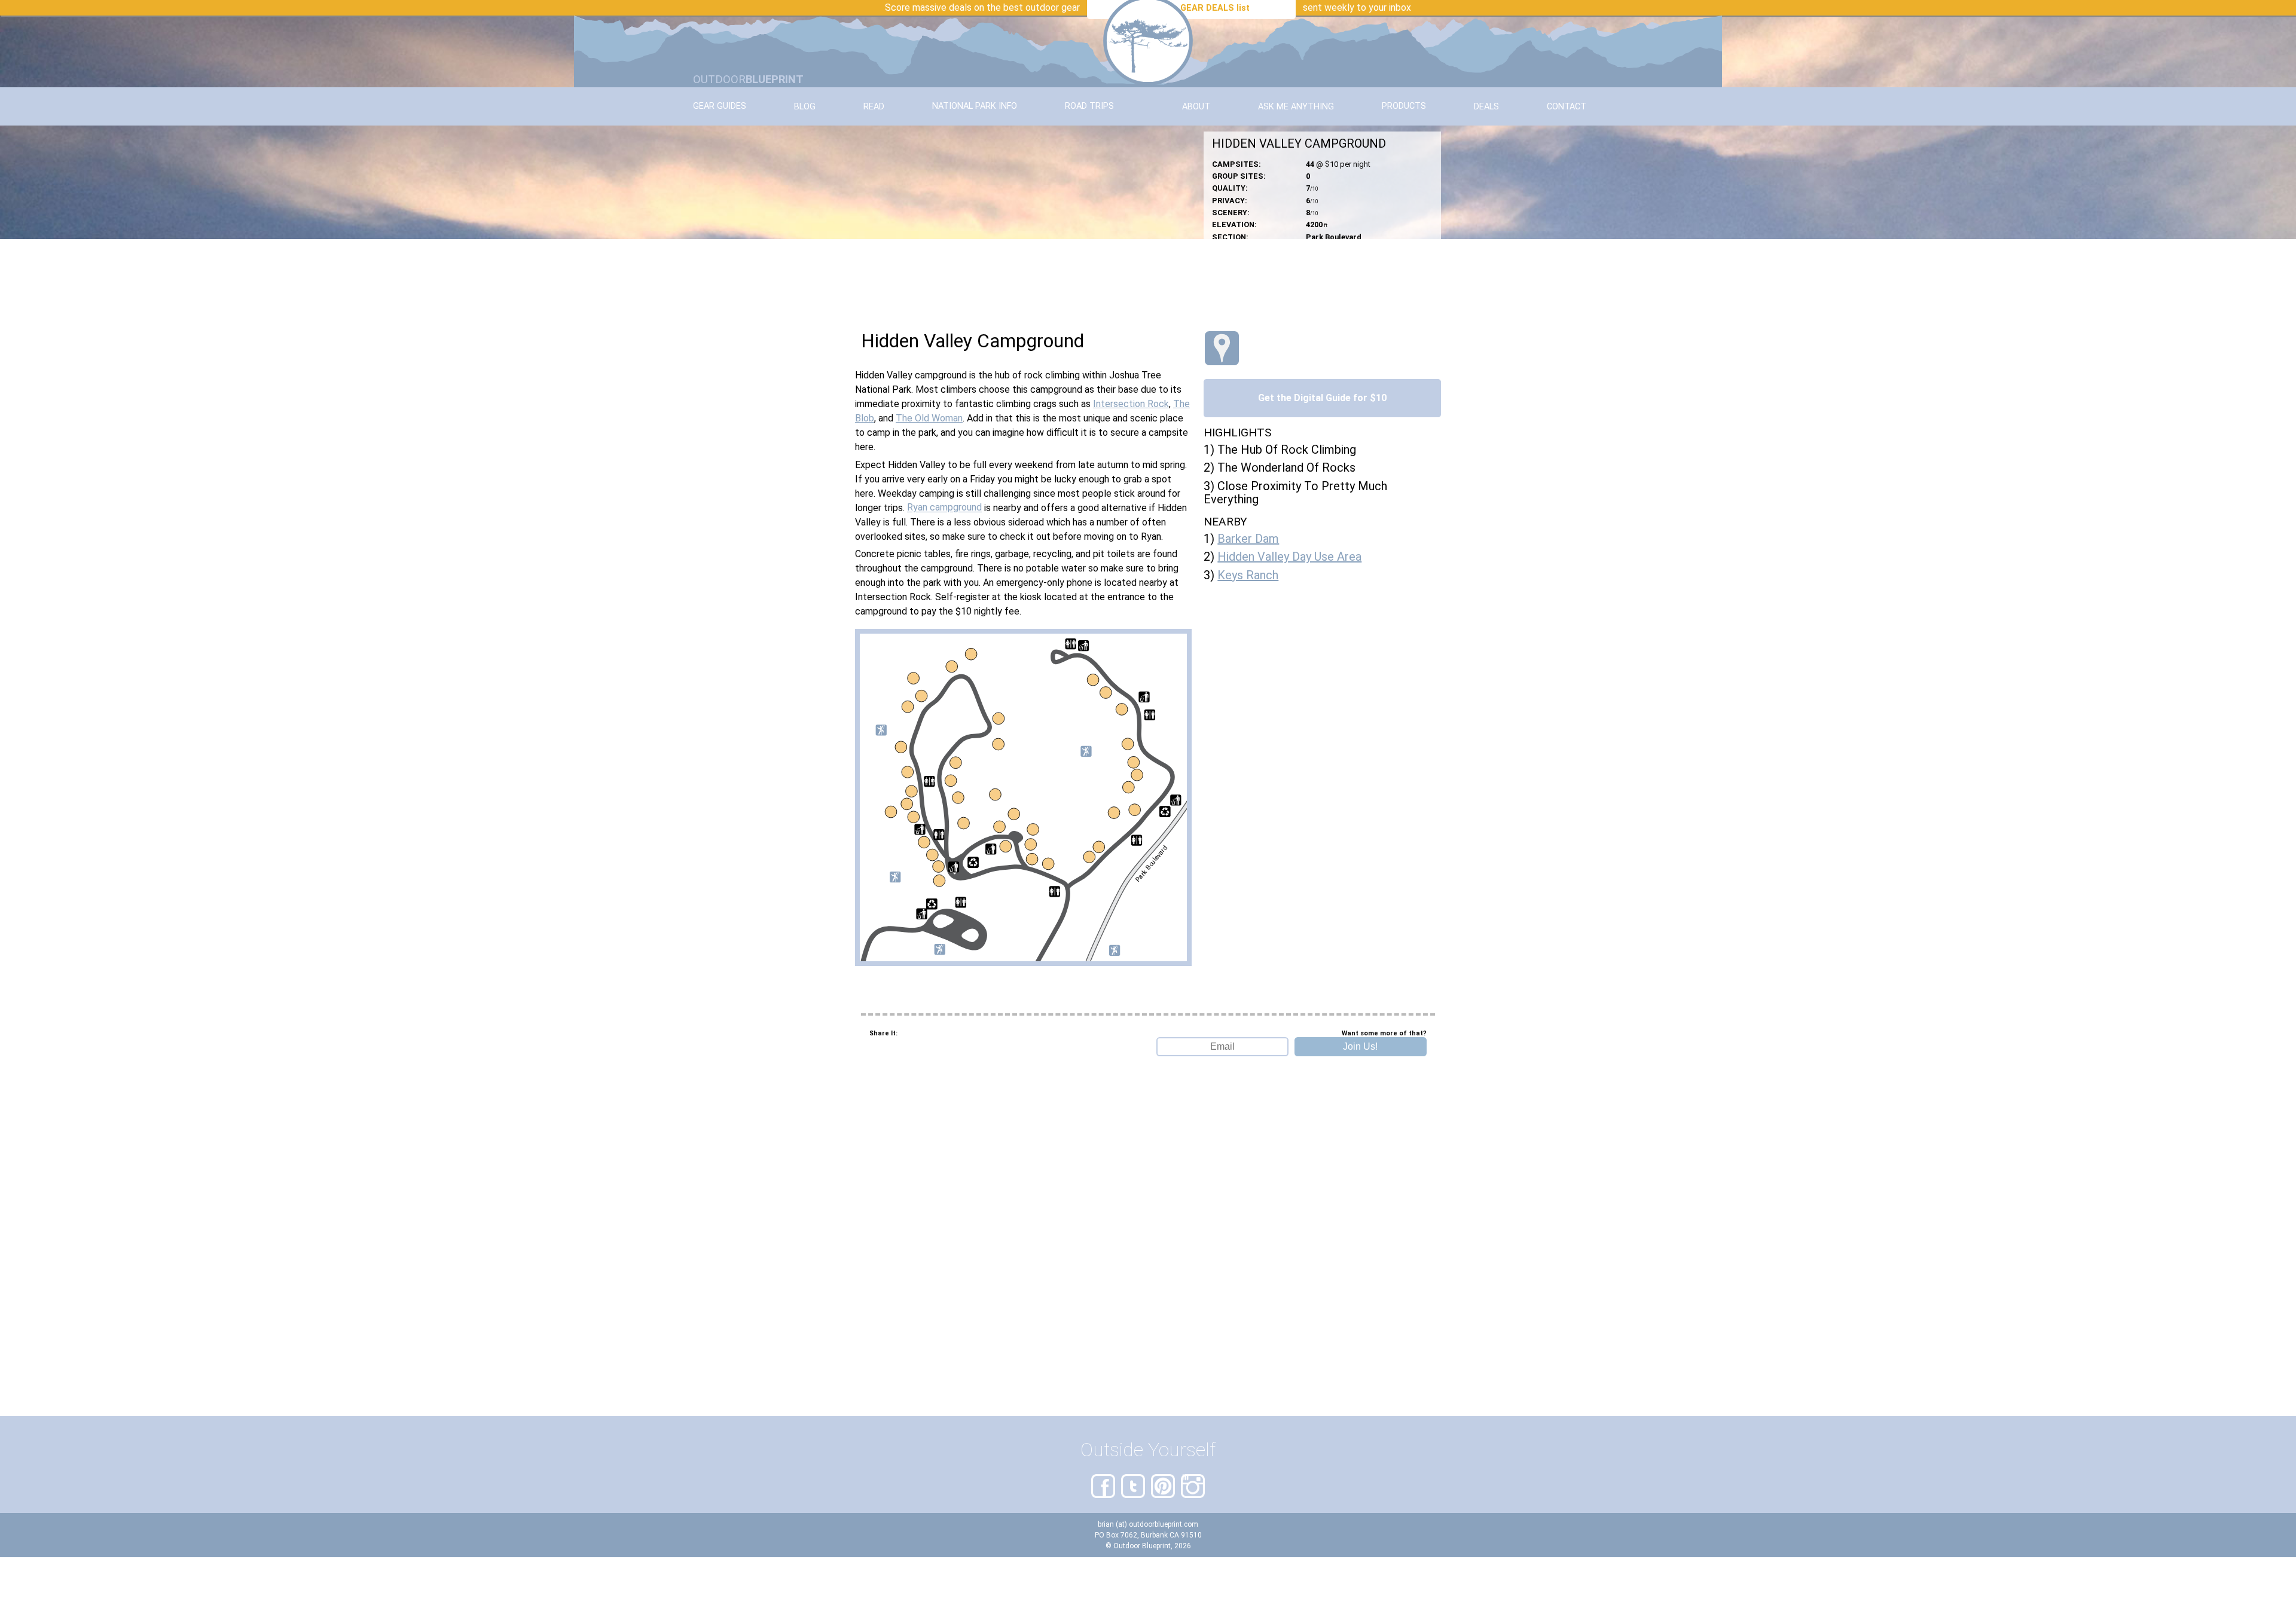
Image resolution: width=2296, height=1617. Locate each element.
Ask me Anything (1296, 107)
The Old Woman (929, 418)
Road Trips (1089, 107)
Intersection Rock (1131, 404)
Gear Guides (720, 107)
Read (874, 107)
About (1196, 107)
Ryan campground (944, 508)
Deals (1486, 107)
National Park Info (975, 107)
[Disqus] (1148, 1265)
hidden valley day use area (1289, 557)
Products (1404, 107)
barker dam (1248, 539)
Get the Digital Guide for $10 (1322, 398)
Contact (1567, 107)
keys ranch (1248, 575)
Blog (805, 107)
